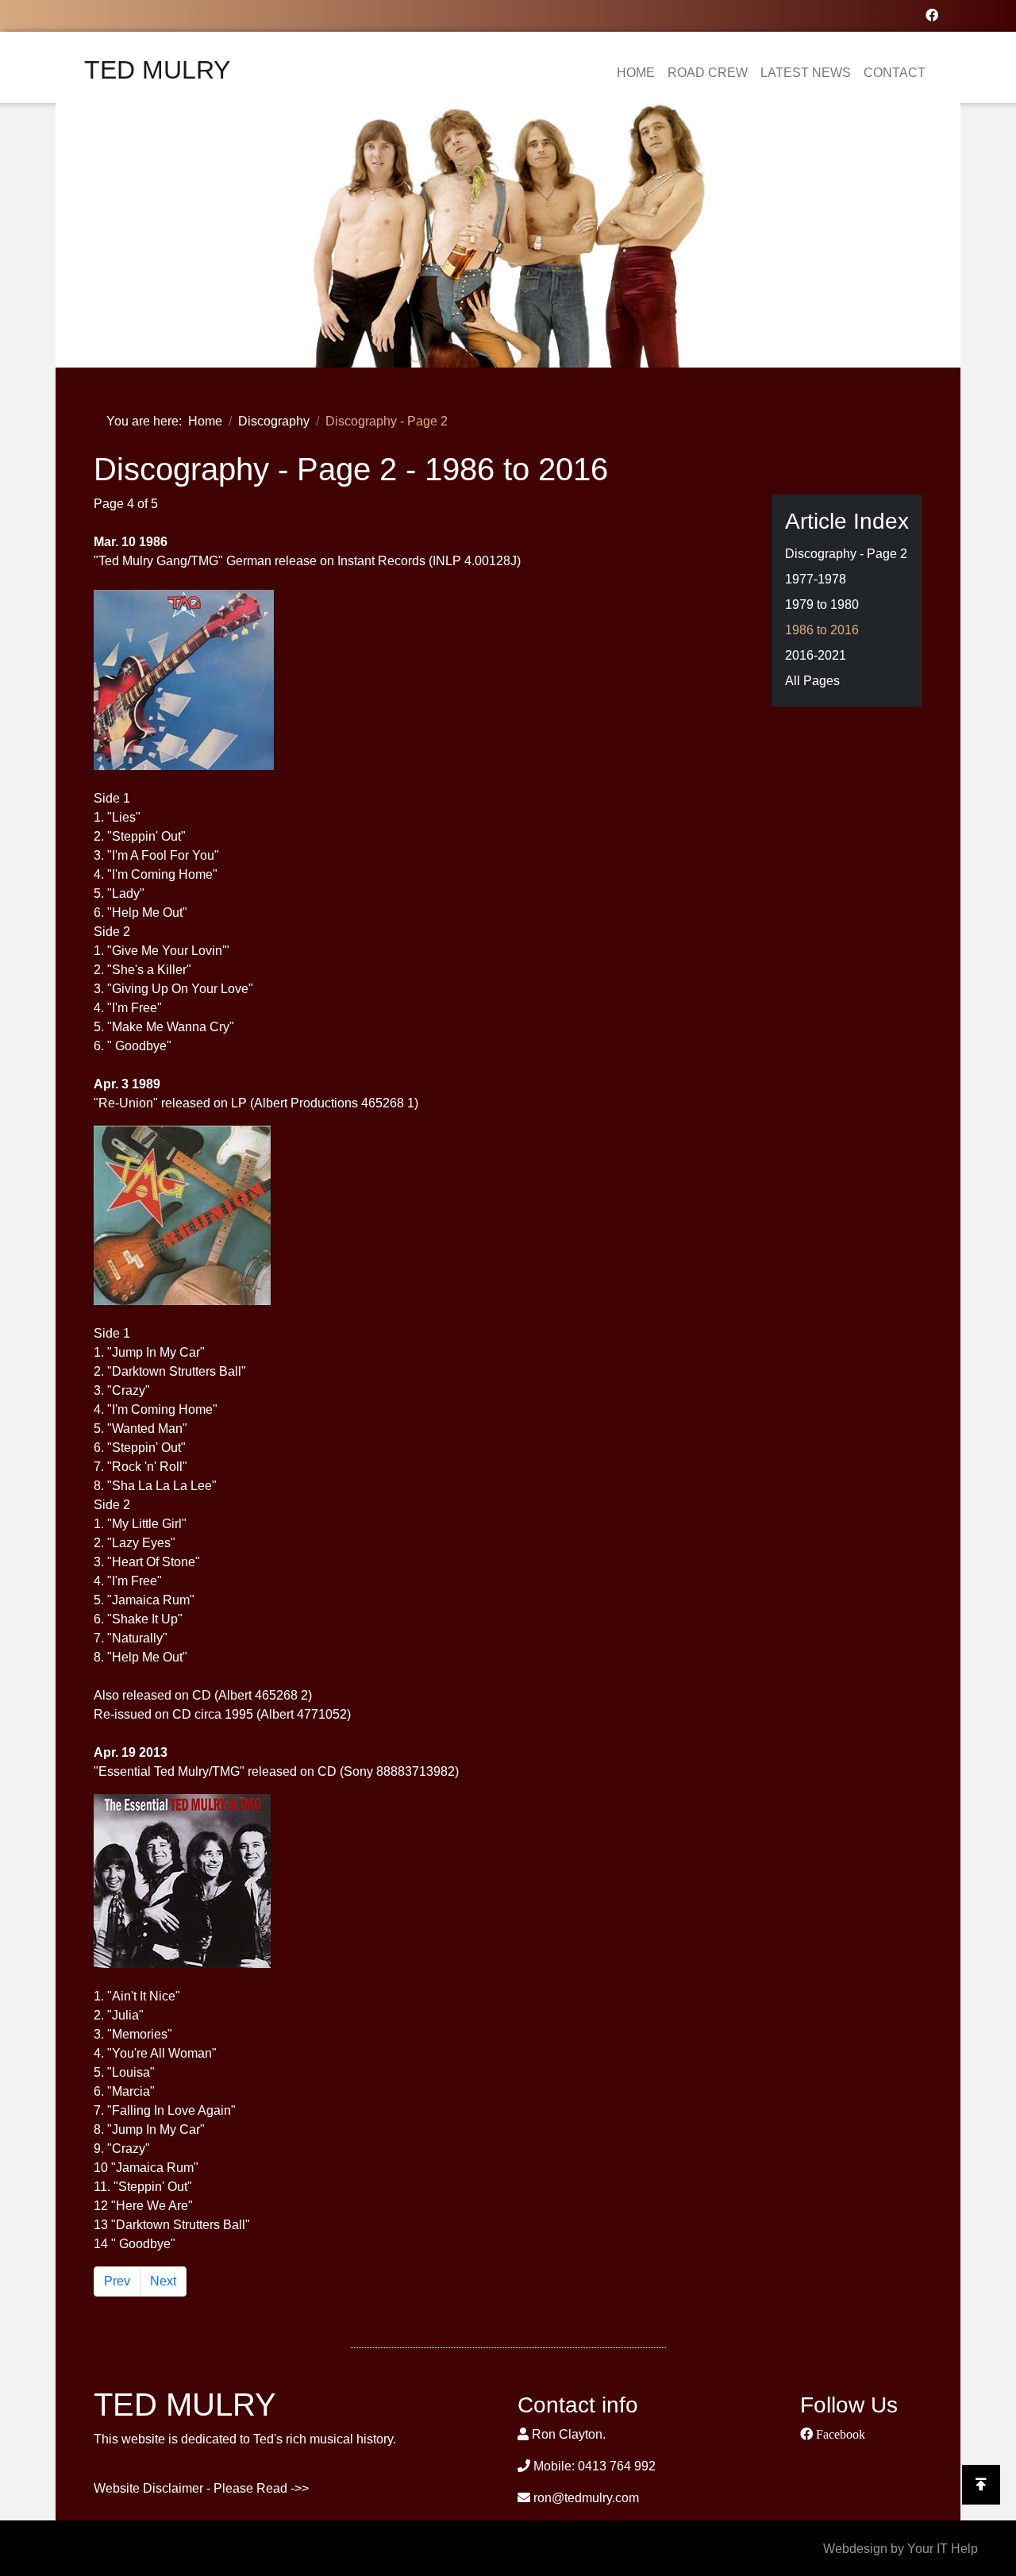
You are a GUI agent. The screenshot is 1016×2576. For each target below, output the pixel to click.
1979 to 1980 (822, 605)
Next (163, 2281)
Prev (117, 2281)
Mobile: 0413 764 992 (595, 2466)
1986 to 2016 (822, 630)
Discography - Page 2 (846, 554)
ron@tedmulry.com (586, 2498)
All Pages (812, 681)
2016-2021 (816, 655)
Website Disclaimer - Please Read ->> (201, 2488)
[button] (90, 235)
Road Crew (708, 73)
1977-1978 (816, 579)
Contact (895, 73)
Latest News (806, 73)
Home (636, 73)
